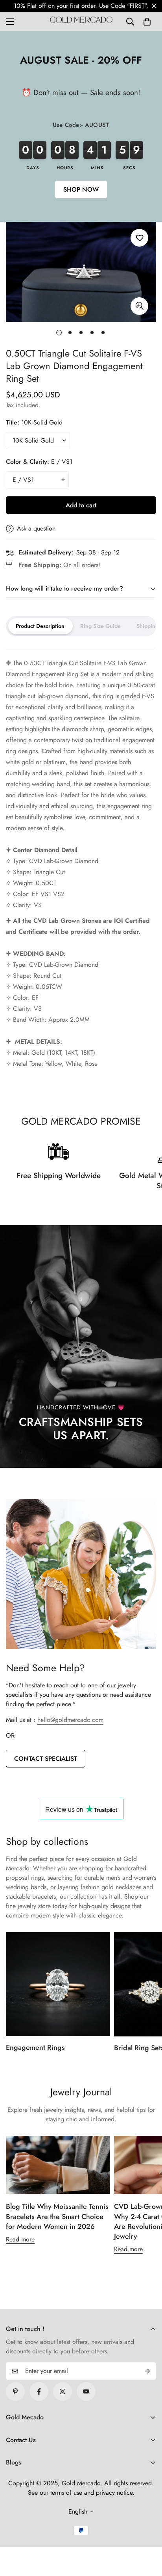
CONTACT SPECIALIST (46, 1759)
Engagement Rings (35, 2047)
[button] (147, 22)
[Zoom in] (139, 306)
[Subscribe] (147, 2371)
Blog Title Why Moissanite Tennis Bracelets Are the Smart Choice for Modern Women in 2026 (57, 2216)
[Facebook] (39, 2391)
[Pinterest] (15, 2391)
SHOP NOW (81, 189)
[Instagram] (63, 2391)
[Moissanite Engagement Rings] (58, 1984)
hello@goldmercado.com (70, 1720)
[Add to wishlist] (139, 238)
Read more (20, 2239)
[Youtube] (86, 2391)
